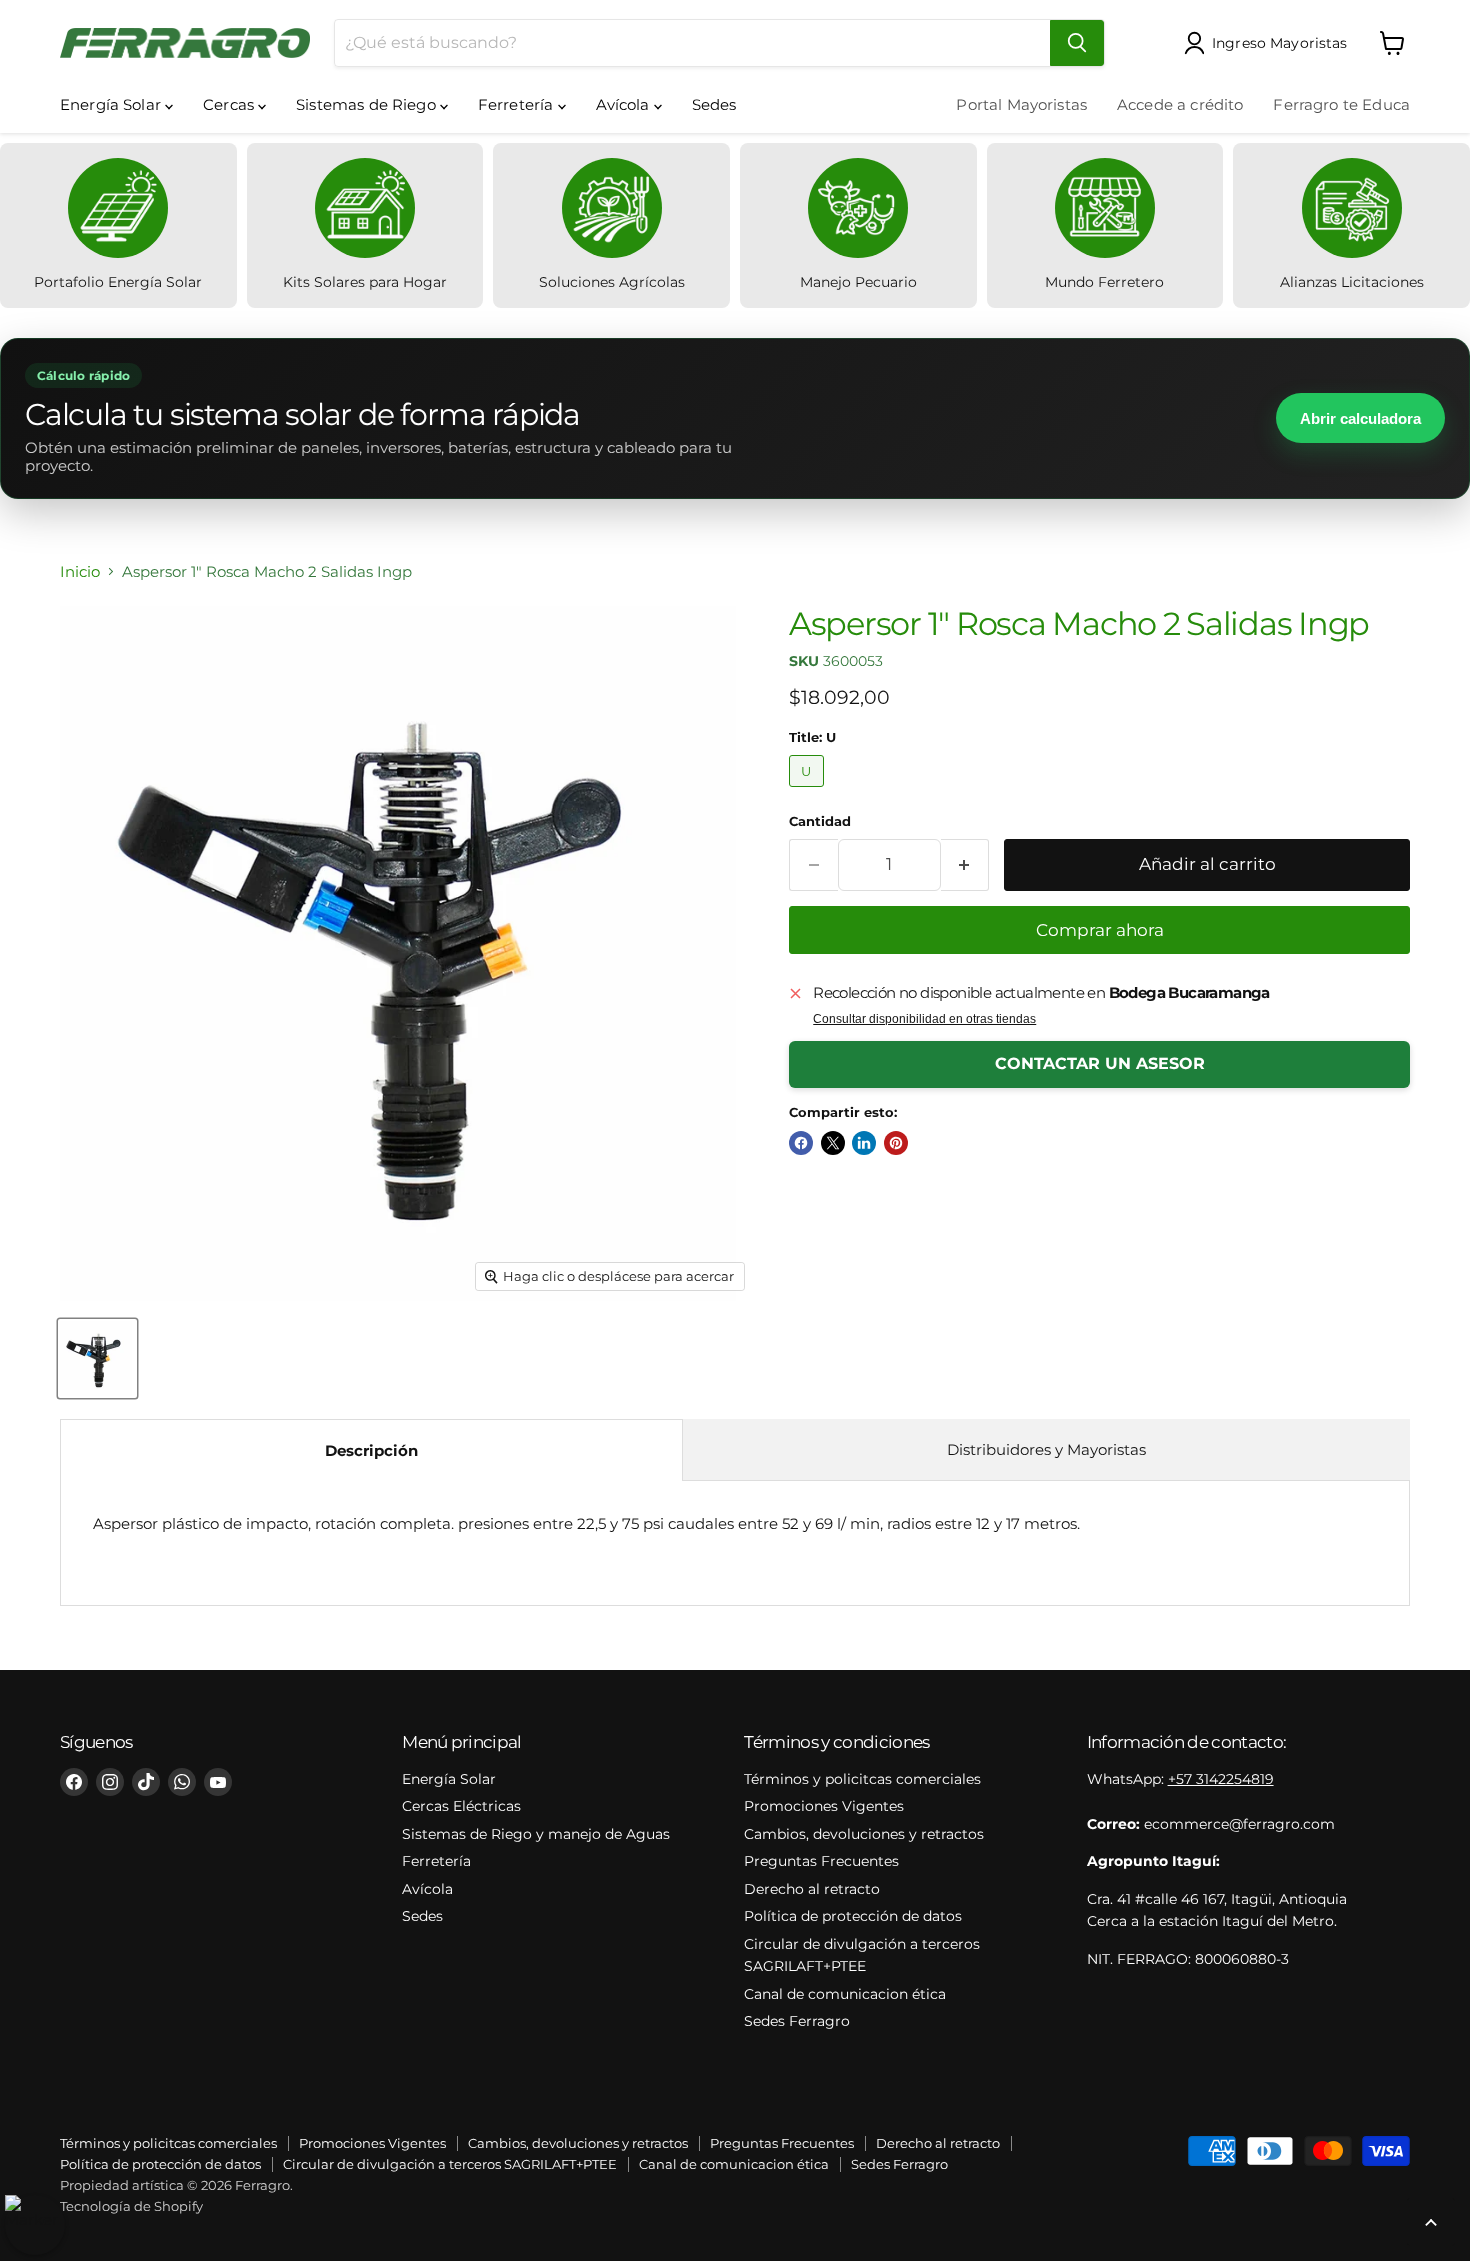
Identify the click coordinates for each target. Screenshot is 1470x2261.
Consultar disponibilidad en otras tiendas (924, 1019)
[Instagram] (110, 1782)
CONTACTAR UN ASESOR (1100, 1063)
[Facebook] (74, 1782)
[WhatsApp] (182, 1782)
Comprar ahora (1100, 930)
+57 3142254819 (1221, 1779)
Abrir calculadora (1360, 418)
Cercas (230, 104)
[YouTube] (218, 1782)
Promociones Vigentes (824, 1806)
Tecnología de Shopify (131, 2206)
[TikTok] (146, 1782)
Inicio (80, 571)
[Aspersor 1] (97, 1358)
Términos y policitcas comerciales (862, 1779)
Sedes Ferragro (797, 2021)
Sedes (714, 104)
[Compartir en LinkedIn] (864, 1143)
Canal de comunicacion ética (845, 1994)
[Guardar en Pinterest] (896, 1143)
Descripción (371, 1450)
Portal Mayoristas (1021, 104)
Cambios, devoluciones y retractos (864, 1834)
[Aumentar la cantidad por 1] (965, 864)
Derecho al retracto (812, 1889)
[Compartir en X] (833, 1143)
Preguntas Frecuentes (821, 1861)
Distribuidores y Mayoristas (1046, 1449)
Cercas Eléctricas (461, 1806)
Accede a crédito (1180, 104)
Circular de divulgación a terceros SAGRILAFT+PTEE (450, 2164)
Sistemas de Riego (368, 104)
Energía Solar (112, 104)
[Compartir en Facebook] (801, 1143)
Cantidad (820, 821)
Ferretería (518, 104)
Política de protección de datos (853, 1916)
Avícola (625, 104)
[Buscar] (1077, 43)
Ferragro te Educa (1341, 104)
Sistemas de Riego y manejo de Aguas (536, 1834)
